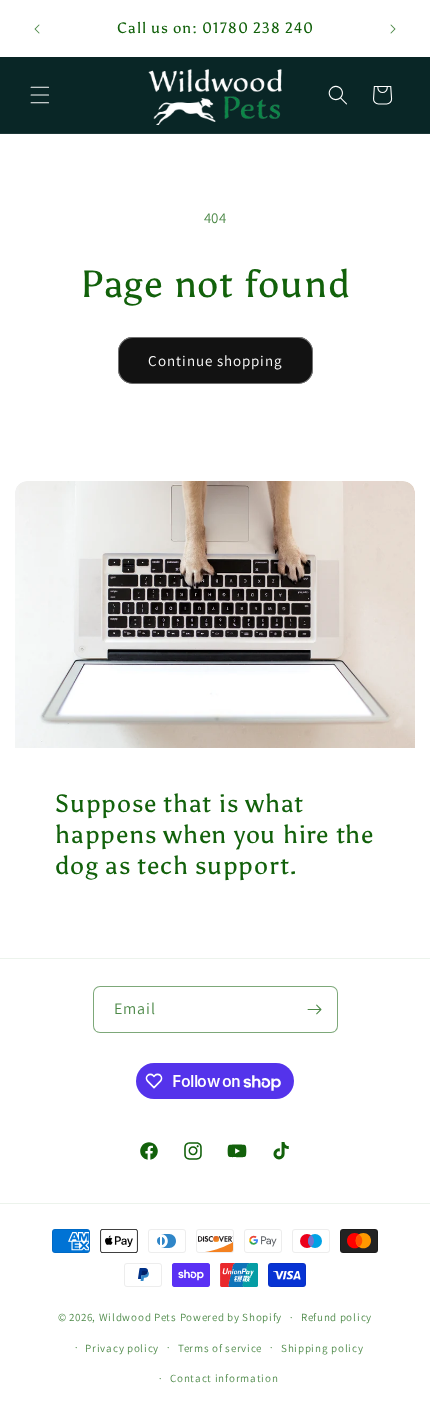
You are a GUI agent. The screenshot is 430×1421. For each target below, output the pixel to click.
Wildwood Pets (138, 1317)
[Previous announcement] (37, 29)
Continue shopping (215, 360)
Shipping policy (322, 1348)
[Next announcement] (393, 29)
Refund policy (336, 1317)
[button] (40, 95)
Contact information (224, 1378)
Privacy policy (122, 1348)
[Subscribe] (315, 1009)
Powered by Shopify (231, 1317)
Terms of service (220, 1348)
